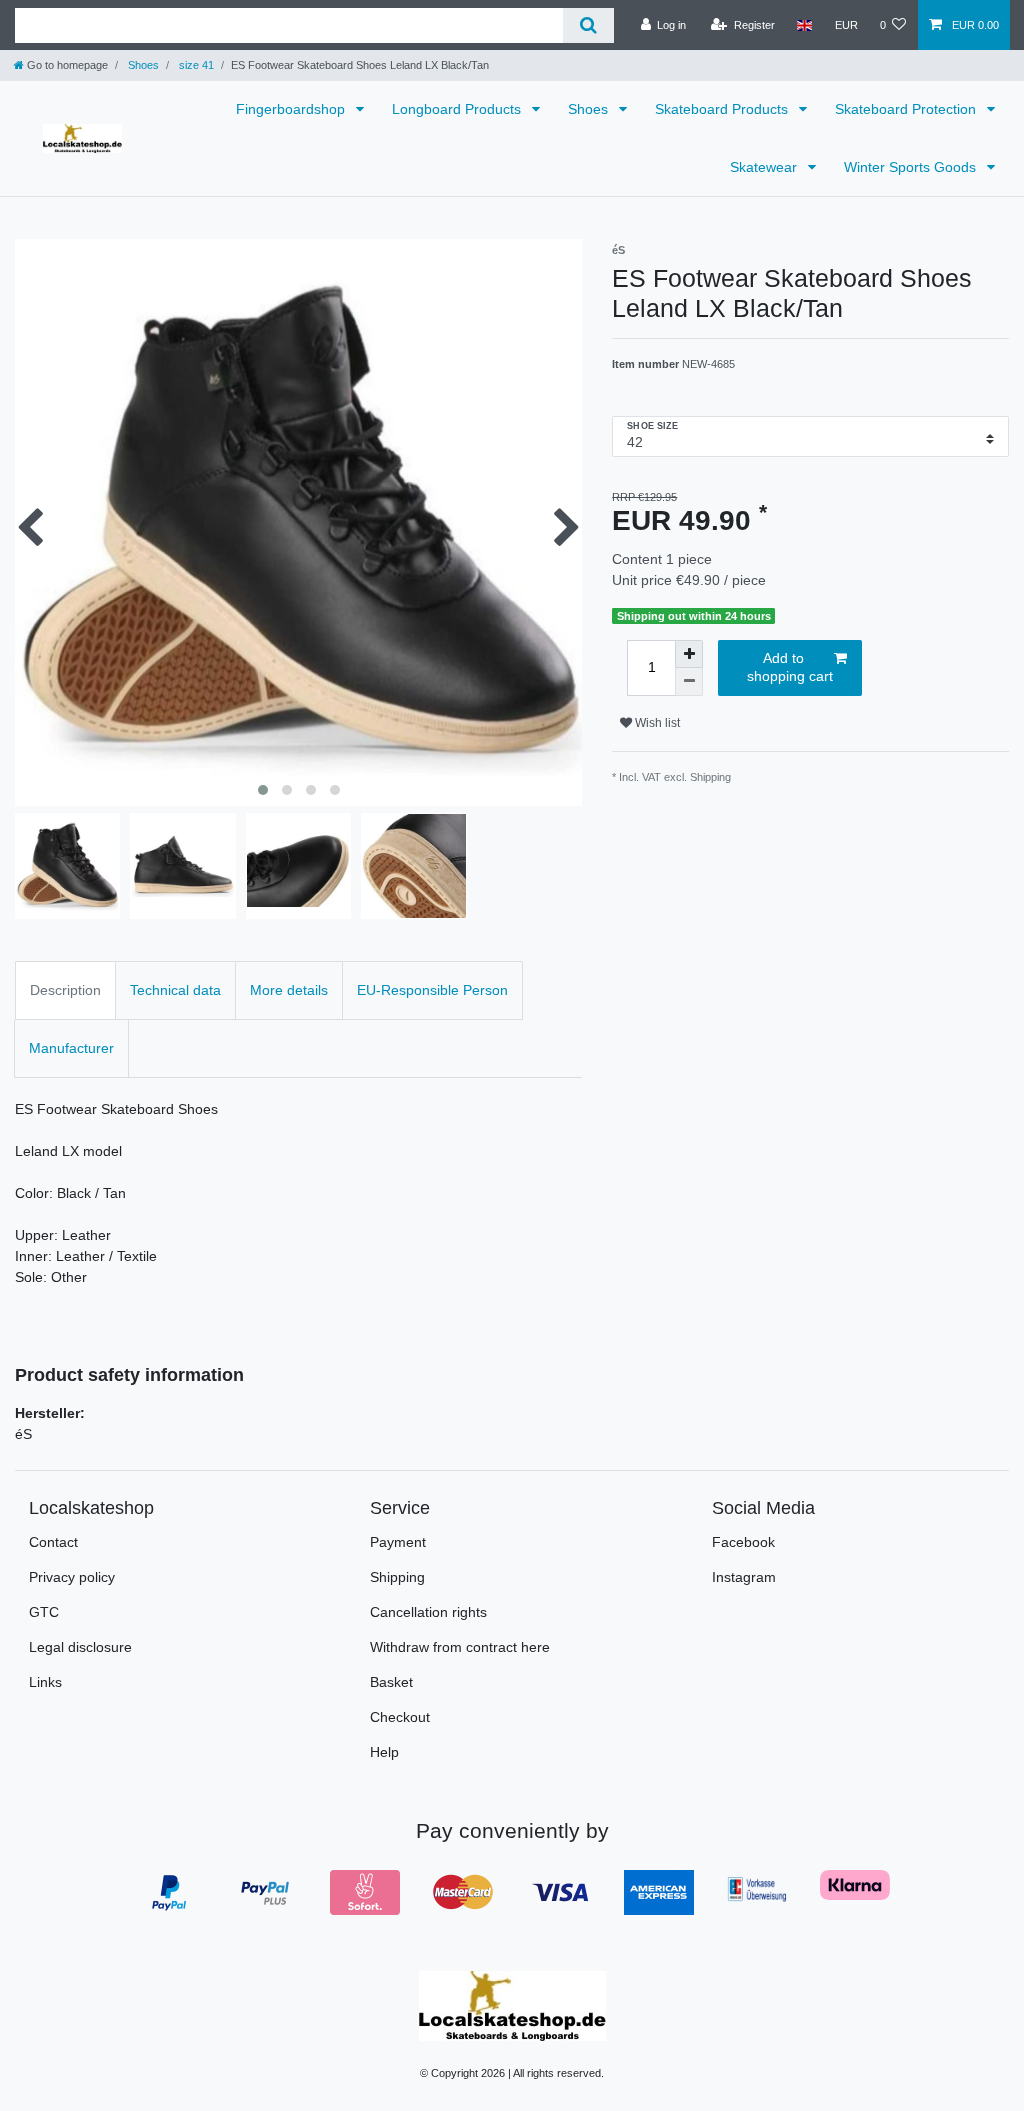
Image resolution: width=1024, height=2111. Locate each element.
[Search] (588, 25)
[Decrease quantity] (689, 682)
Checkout (400, 1717)
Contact (53, 1542)
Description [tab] (65, 990)
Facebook (743, 1542)
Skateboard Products (723, 109)
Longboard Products (458, 109)
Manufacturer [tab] (71, 1048)
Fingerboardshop (292, 109)
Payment (398, 1542)
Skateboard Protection (907, 109)
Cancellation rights (428, 1612)
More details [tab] (289, 990)
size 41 (195, 65)
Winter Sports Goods (912, 167)
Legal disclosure (80, 1647)
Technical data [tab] (175, 990)
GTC (44, 1612)
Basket (391, 1682)
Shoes (142, 65)
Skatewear (765, 167)
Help (384, 1752)
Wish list (656, 723)
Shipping (397, 1577)
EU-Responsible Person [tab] (432, 990)
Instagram (744, 1577)
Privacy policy (72, 1577)
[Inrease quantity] (689, 654)
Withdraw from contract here (460, 1647)
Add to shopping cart (790, 667)
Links (45, 1682)
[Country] (804, 25)
